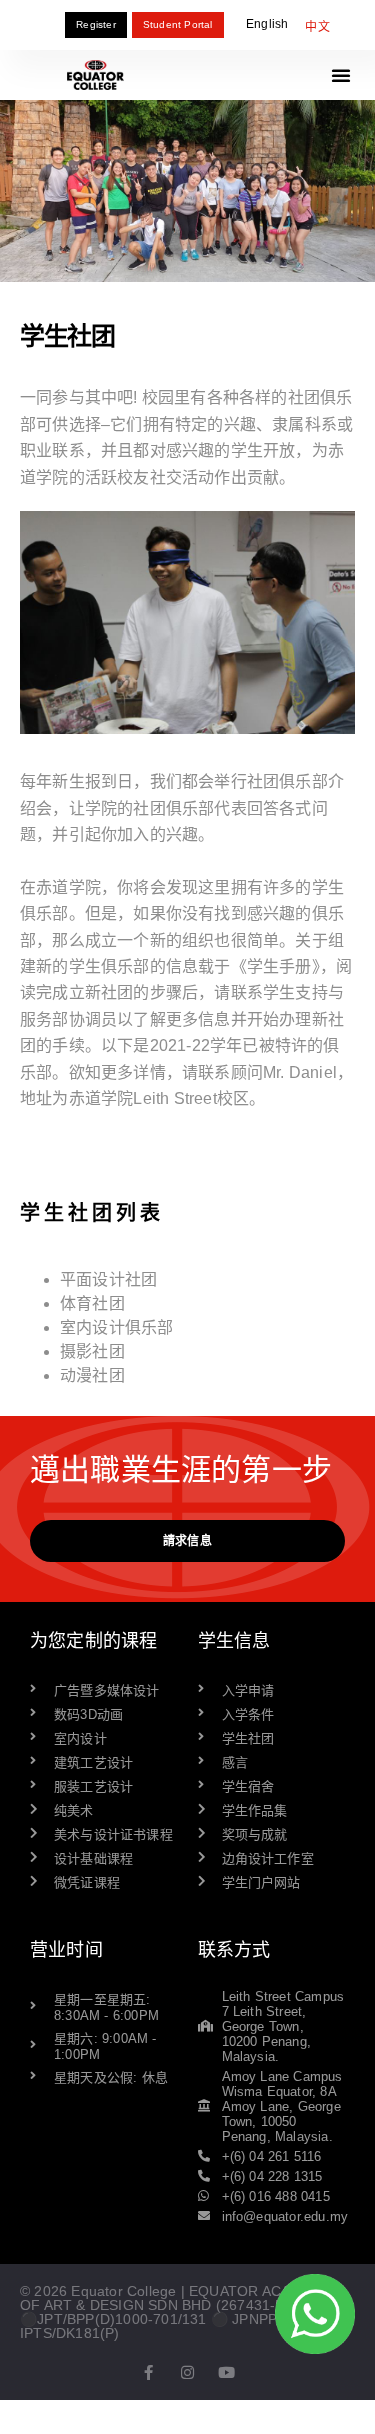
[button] (341, 75)
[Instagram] (187, 2372)
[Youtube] (226, 2372)
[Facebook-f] (148, 2372)
